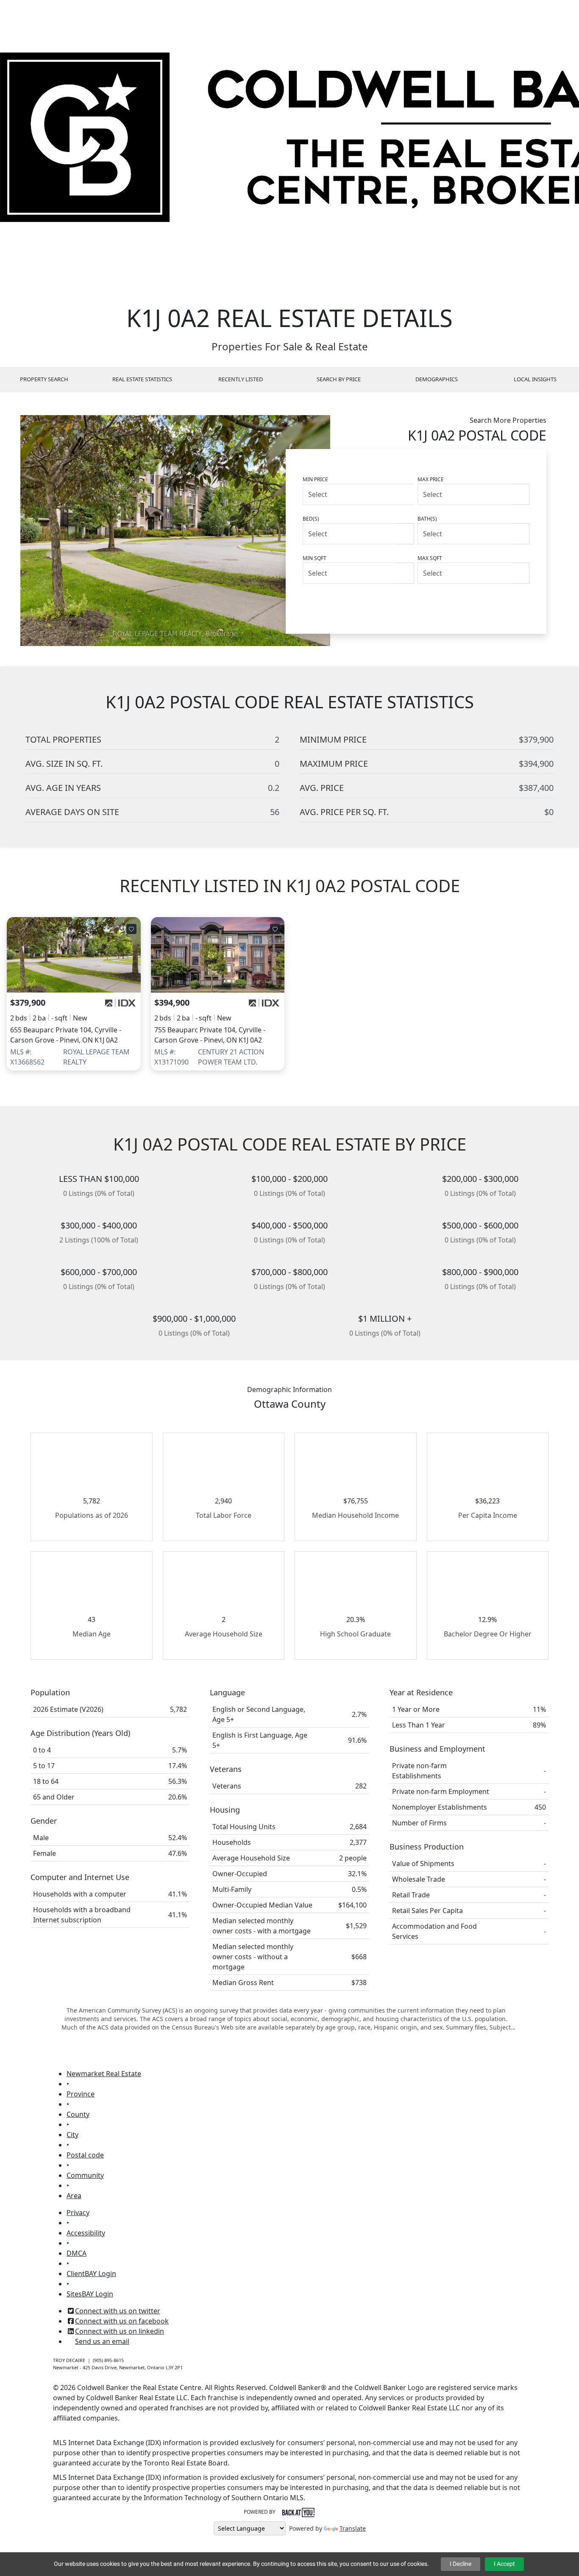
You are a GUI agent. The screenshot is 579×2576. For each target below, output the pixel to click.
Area (74, 2196)
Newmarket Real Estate (104, 2074)
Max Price (431, 479)
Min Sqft (315, 558)
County (78, 2114)
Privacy (78, 2213)
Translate (353, 2528)
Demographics (437, 379)
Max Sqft (430, 558)
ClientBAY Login (91, 2274)
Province (81, 2094)
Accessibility (86, 2233)
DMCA (77, 2253)
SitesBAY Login (90, 2294)
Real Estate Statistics (142, 379)
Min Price (315, 479)
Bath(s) (427, 519)
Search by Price (339, 379)
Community (85, 2175)
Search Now (496, 603)
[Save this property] (131, 929)
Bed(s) (311, 519)
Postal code (85, 2155)
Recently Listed (241, 379)
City (72, 2135)
